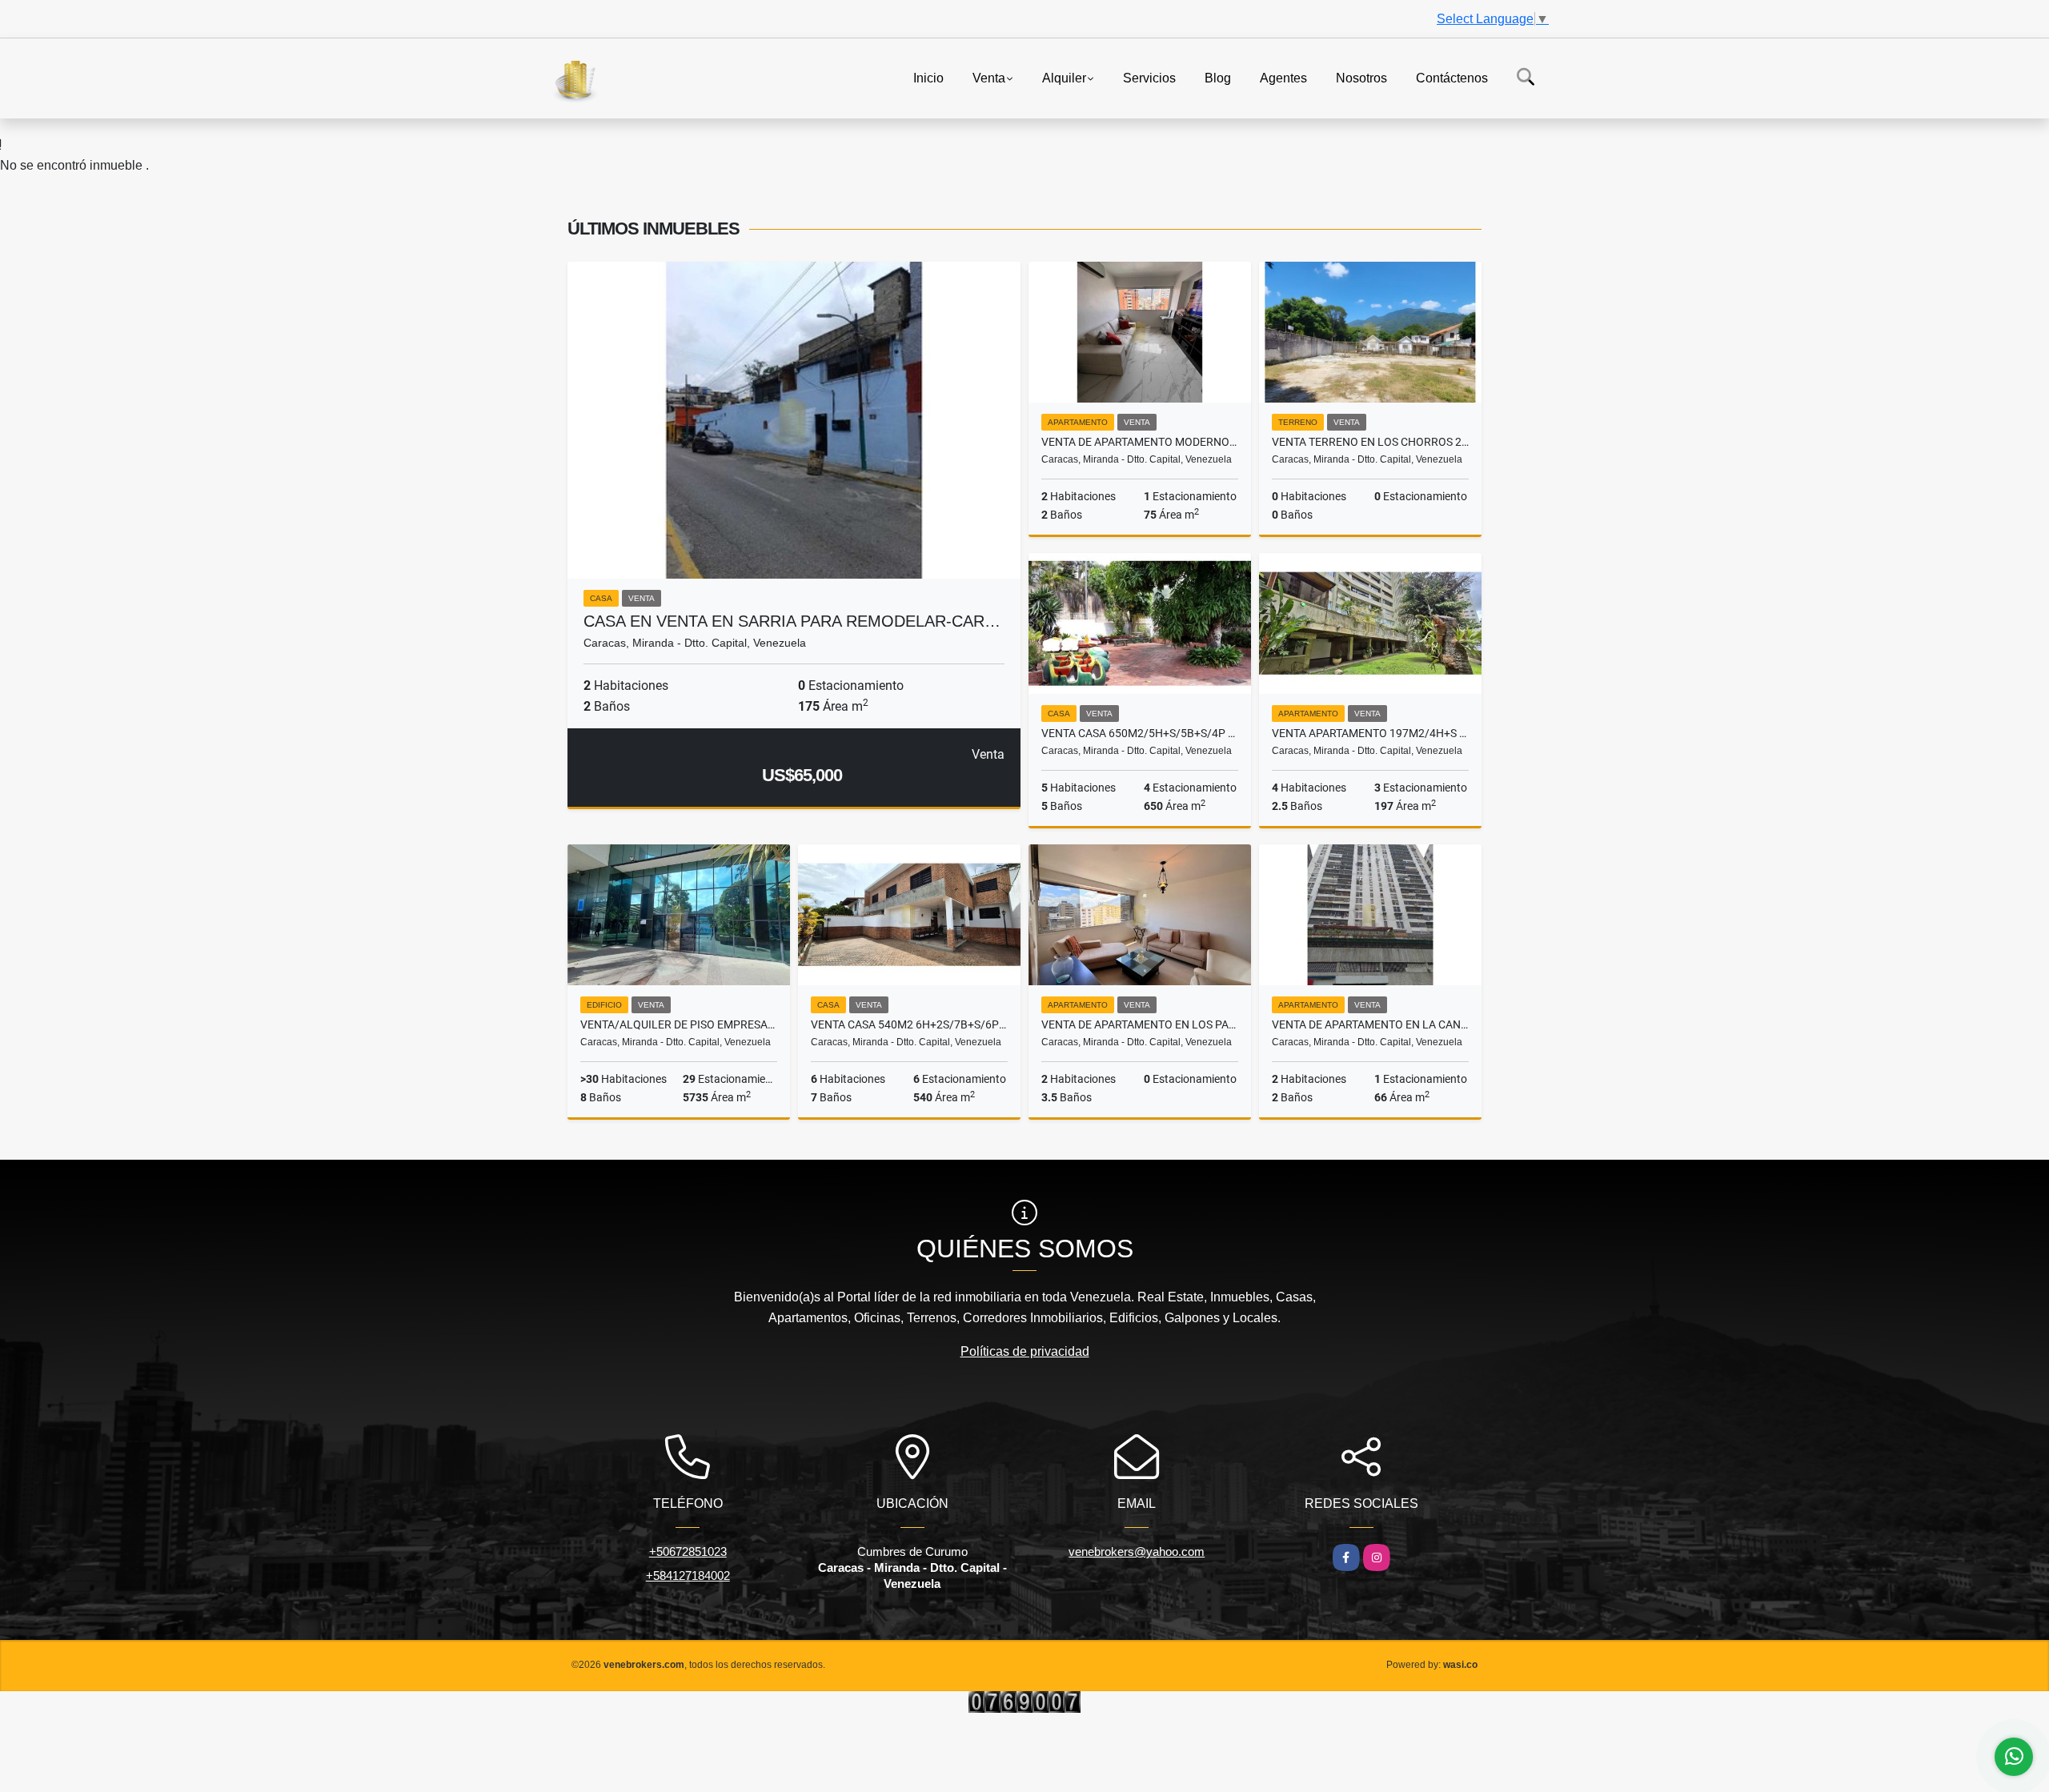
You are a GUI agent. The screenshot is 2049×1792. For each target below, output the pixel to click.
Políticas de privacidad (1025, 1351)
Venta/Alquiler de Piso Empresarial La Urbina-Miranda (679, 1024)
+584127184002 (688, 1576)
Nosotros (1361, 77)
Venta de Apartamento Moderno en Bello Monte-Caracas (1140, 442)
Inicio (928, 77)
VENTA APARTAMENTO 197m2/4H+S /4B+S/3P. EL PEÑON (1370, 733)
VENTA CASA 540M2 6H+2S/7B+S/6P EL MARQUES (909, 1024)
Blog (1218, 77)
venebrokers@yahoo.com (1137, 1551)
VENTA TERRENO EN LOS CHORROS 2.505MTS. (1370, 442)
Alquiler (1064, 77)
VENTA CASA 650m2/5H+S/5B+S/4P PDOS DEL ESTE (1140, 733)
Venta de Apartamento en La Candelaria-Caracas (1370, 1024)
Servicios (1149, 77)
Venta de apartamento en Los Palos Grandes (1140, 1024)
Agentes (1283, 77)
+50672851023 (688, 1551)
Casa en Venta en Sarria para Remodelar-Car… (792, 621)
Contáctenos (1452, 77)
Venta (989, 77)
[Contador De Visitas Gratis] (1024, 1701)
